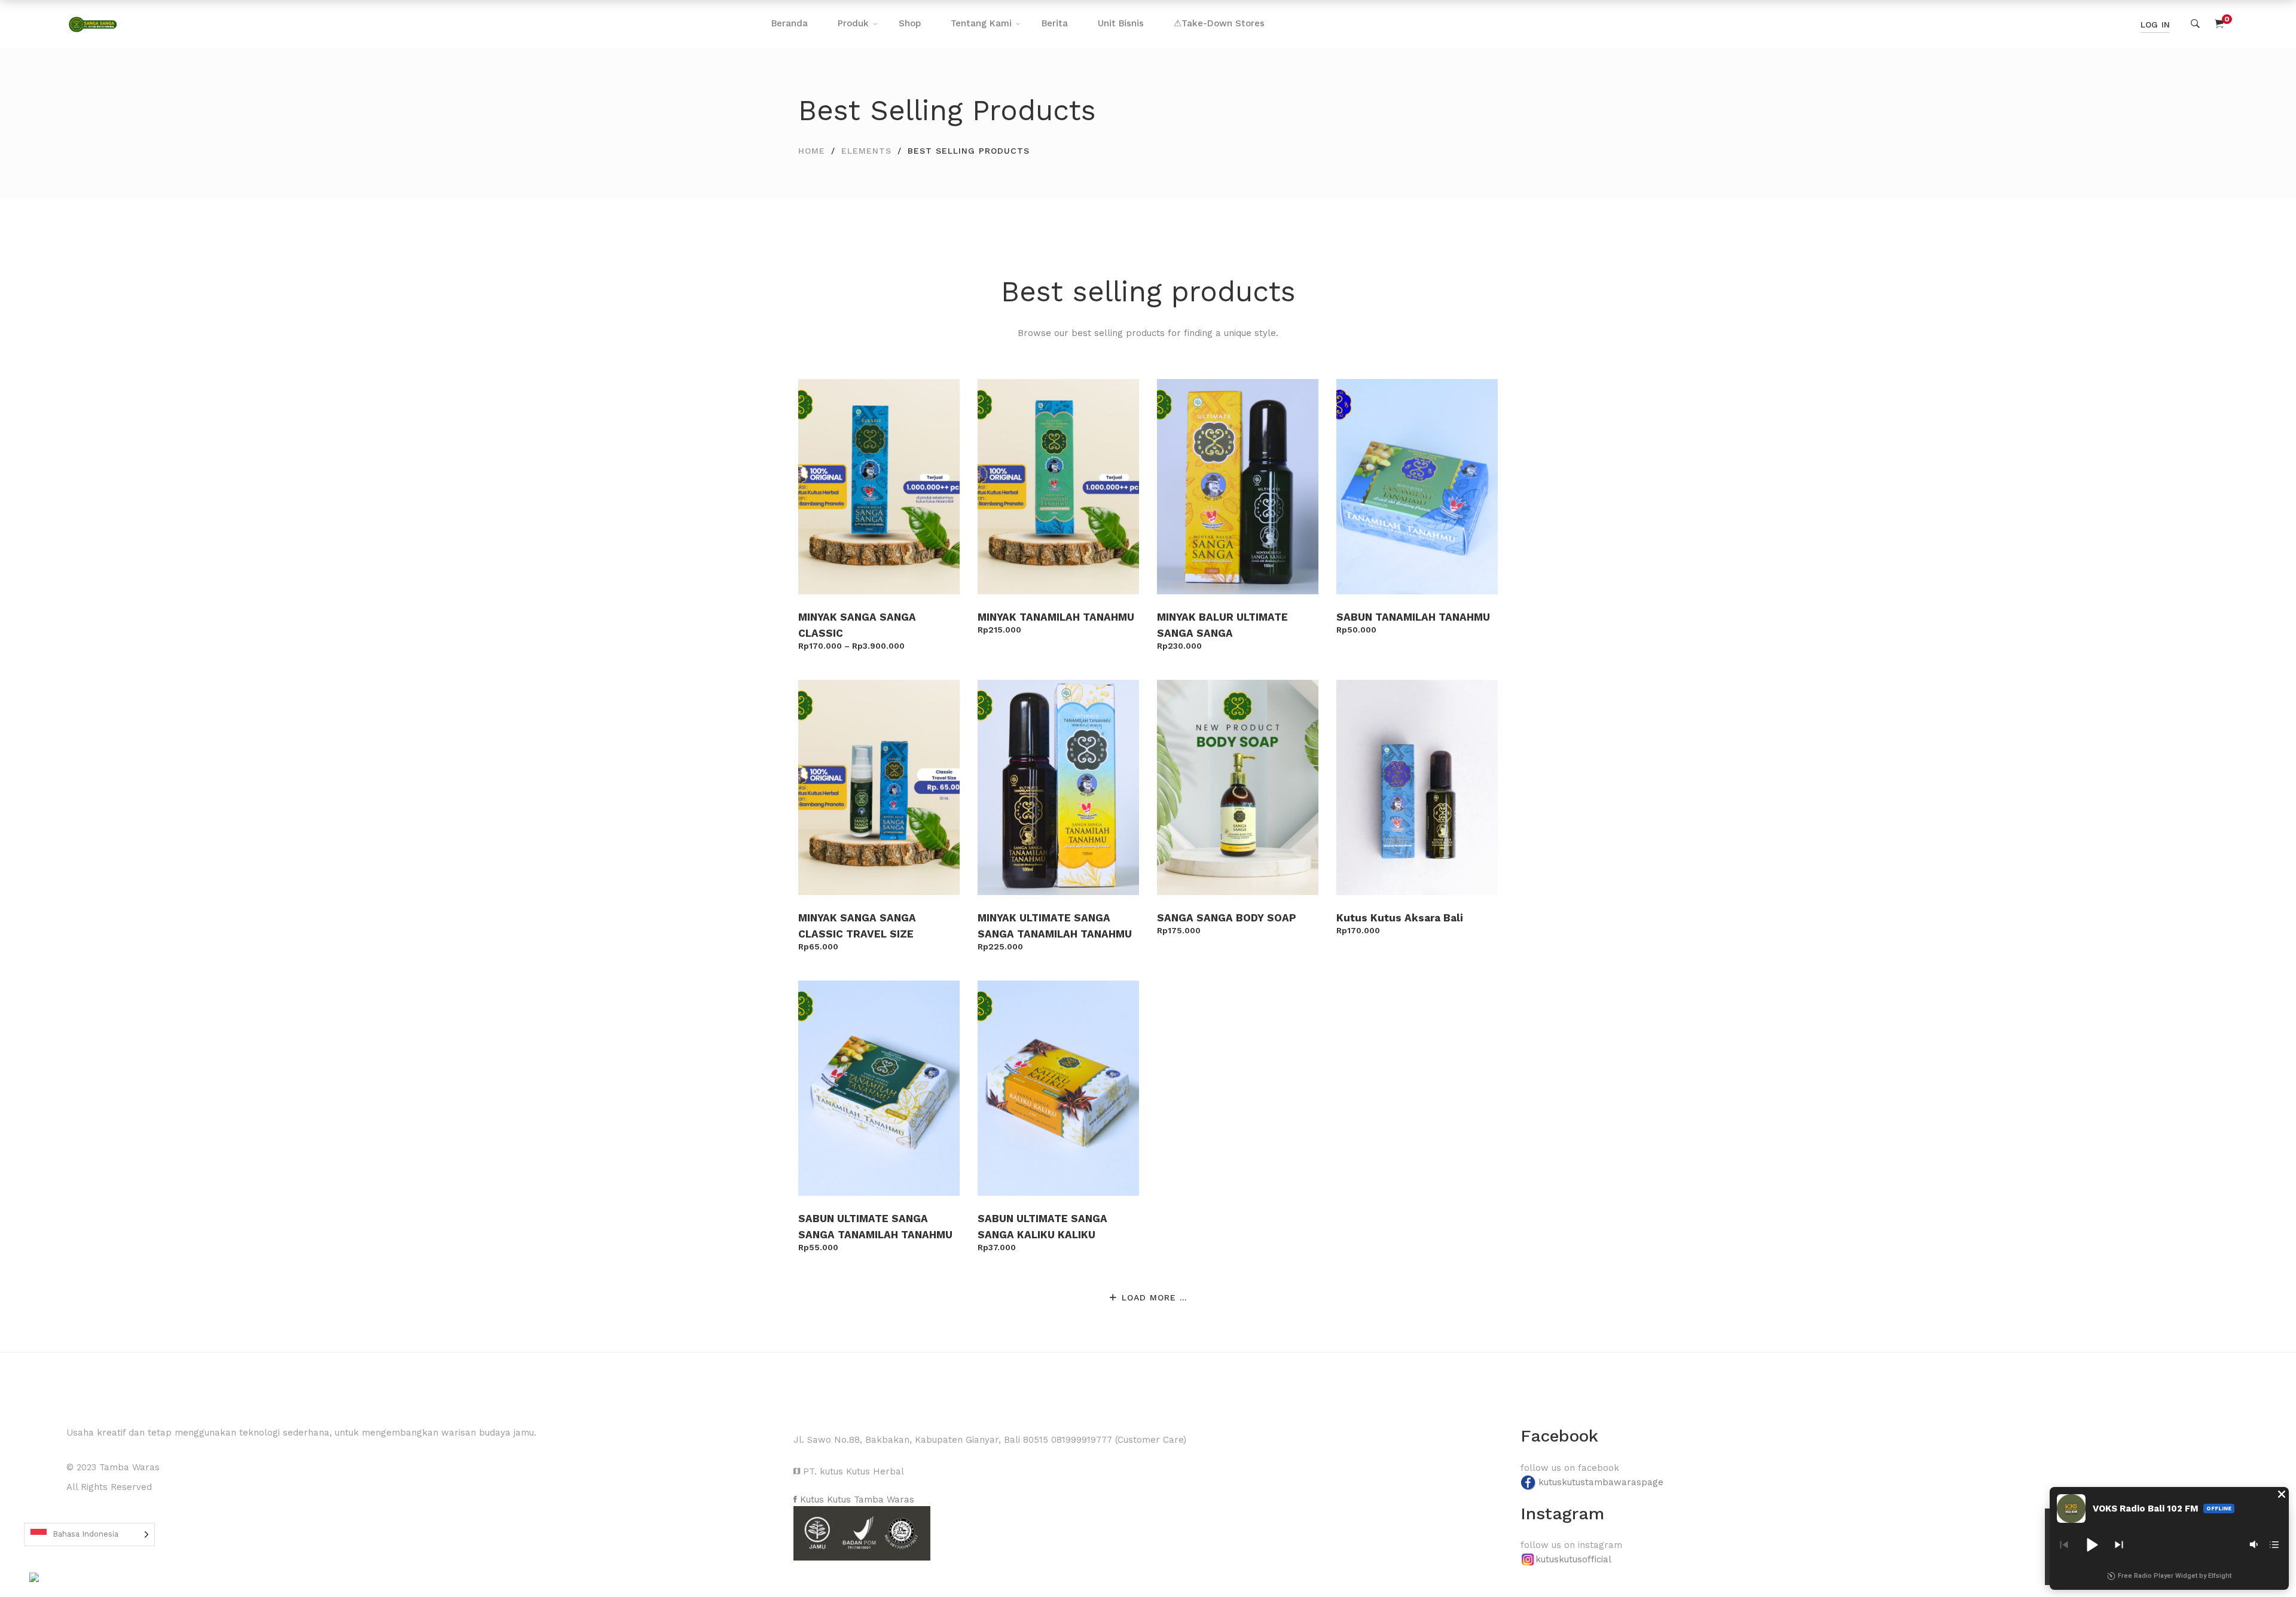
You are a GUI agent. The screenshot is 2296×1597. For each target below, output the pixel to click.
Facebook (1559, 1436)
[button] (2282, 1494)
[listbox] (89, 1535)
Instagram (1562, 1514)
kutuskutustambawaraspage (1601, 1482)
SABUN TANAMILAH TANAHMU (1413, 617)
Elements (866, 151)
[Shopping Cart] (2219, 24)
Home (812, 151)
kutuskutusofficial (1573, 1559)
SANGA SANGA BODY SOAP (1227, 918)
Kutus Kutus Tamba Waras (856, 1500)
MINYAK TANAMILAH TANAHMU (1056, 617)
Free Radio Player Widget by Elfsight (2175, 1576)
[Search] (2195, 24)
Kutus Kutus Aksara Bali (1400, 918)
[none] (89, 1535)
